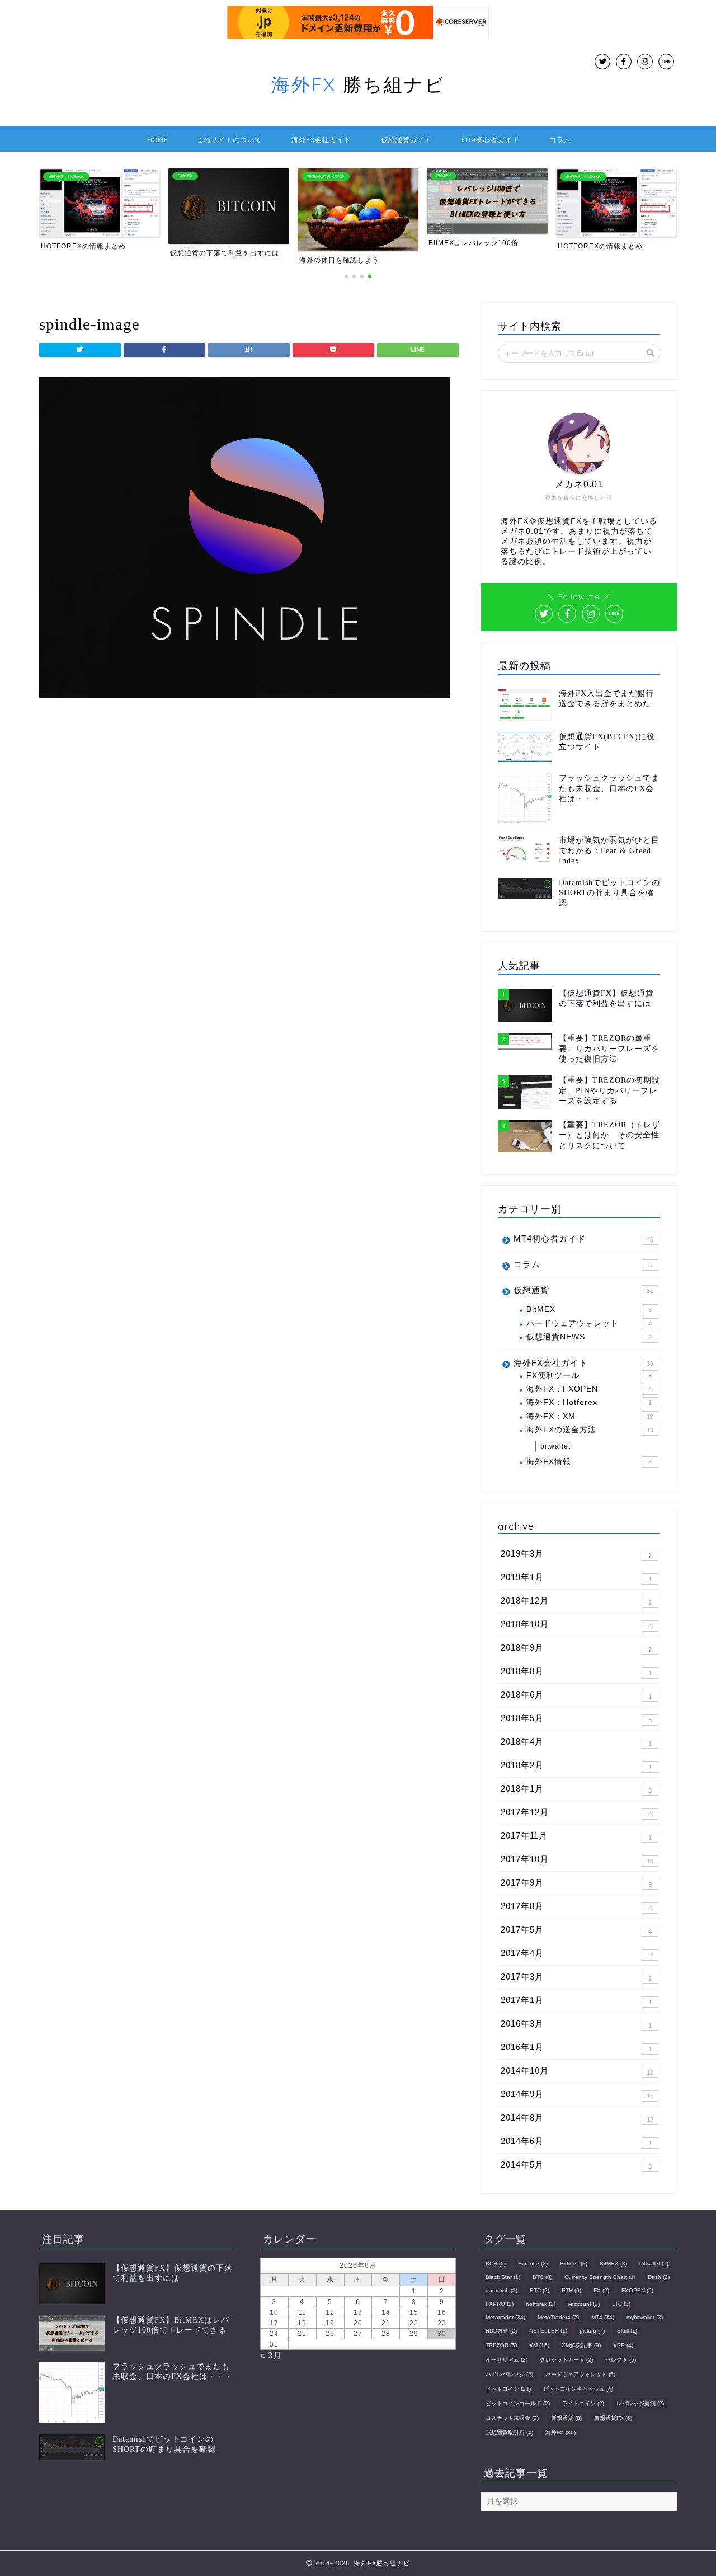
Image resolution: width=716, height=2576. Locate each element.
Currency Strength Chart (600, 2277)
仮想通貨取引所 (509, 2432)
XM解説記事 (581, 2345)
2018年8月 (576, 1671)
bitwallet (555, 1446)
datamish (501, 2290)
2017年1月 (576, 2000)
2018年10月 (576, 1624)
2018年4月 (576, 1742)
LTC (621, 2304)
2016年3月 (576, 2024)
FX (601, 2290)
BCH (496, 2264)
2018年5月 (576, 1718)
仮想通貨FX (613, 2418)
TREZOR (501, 2345)
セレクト (621, 2360)
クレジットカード (566, 2360)
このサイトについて (229, 140)
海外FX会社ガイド (321, 140)
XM (539, 2345)
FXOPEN (637, 2290)
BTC (542, 2277)
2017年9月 (576, 1883)
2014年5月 (576, 2165)
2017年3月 (576, 1977)
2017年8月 (576, 1906)
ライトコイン (583, 2403)
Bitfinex (574, 2264)
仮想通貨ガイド (406, 140)
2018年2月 (576, 1765)
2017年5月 (576, 1930)
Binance (533, 2264)
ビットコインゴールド (518, 2403)
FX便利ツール (589, 1376)
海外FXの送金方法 (590, 1430)
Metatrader (505, 2317)
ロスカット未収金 (512, 2418)
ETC (540, 2290)
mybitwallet (645, 2317)
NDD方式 (501, 2331)
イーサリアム (507, 2360)
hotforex (541, 2304)
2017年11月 (576, 1836)
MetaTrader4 (558, 2317)
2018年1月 (576, 1789)
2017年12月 (576, 1812)
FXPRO (500, 2304)
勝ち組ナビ (358, 84)
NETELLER (548, 2331)
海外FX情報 (589, 1462)
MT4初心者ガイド (491, 140)
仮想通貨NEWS (589, 1337)
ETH (571, 2290)
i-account (584, 2304)
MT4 (603, 2317)
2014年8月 (577, 2118)
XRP (623, 2345)
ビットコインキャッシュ (578, 2389)
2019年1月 (576, 1577)
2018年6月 (576, 1695)
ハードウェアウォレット (589, 1324)
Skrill (627, 2331)
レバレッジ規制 (640, 2403)
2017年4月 (576, 1953)
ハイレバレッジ (509, 2374)
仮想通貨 (583, 1290)
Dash (659, 2277)
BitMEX (589, 1310)
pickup (592, 2331)
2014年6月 (576, 2141)
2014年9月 (577, 2094)
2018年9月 (576, 1648)
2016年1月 (576, 2047)
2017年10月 (577, 1859)
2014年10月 (577, 2071)
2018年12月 (576, 1601)
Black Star (503, 2277)
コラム (560, 140)
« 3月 (271, 2355)
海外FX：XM (590, 1416)
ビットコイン (508, 2389)
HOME (158, 140)
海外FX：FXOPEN (589, 1389)
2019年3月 (576, 1554)
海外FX (560, 2432)
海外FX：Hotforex (589, 1402)
